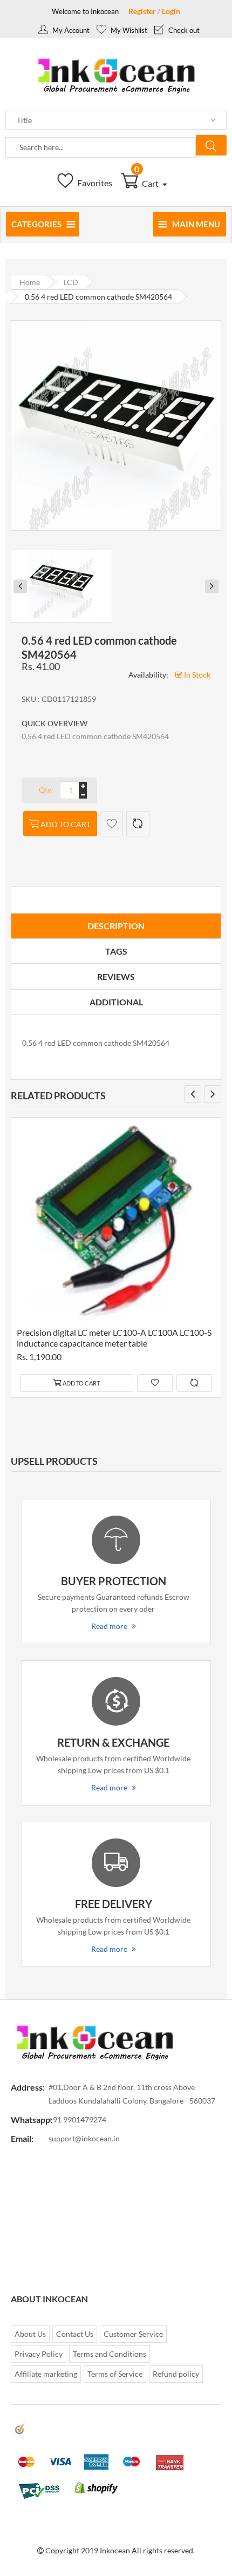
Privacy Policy (39, 2354)
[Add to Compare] (138, 824)
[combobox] (101, 147)
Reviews (116, 976)
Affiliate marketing (46, 2374)
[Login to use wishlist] (111, 824)
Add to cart (66, 824)
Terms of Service (115, 2374)
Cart (147, 183)
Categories (36, 224)
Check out (183, 30)
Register (142, 11)
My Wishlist (128, 30)
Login (171, 11)
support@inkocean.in (84, 2138)
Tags (116, 951)
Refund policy (176, 2374)
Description (116, 926)
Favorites (94, 183)
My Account (70, 30)
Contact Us (75, 2334)
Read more (109, 1626)
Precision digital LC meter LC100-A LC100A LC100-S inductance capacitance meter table (114, 1338)
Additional (116, 1002)
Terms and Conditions (110, 2354)
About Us (30, 2334)
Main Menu (196, 224)
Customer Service (133, 2334)
